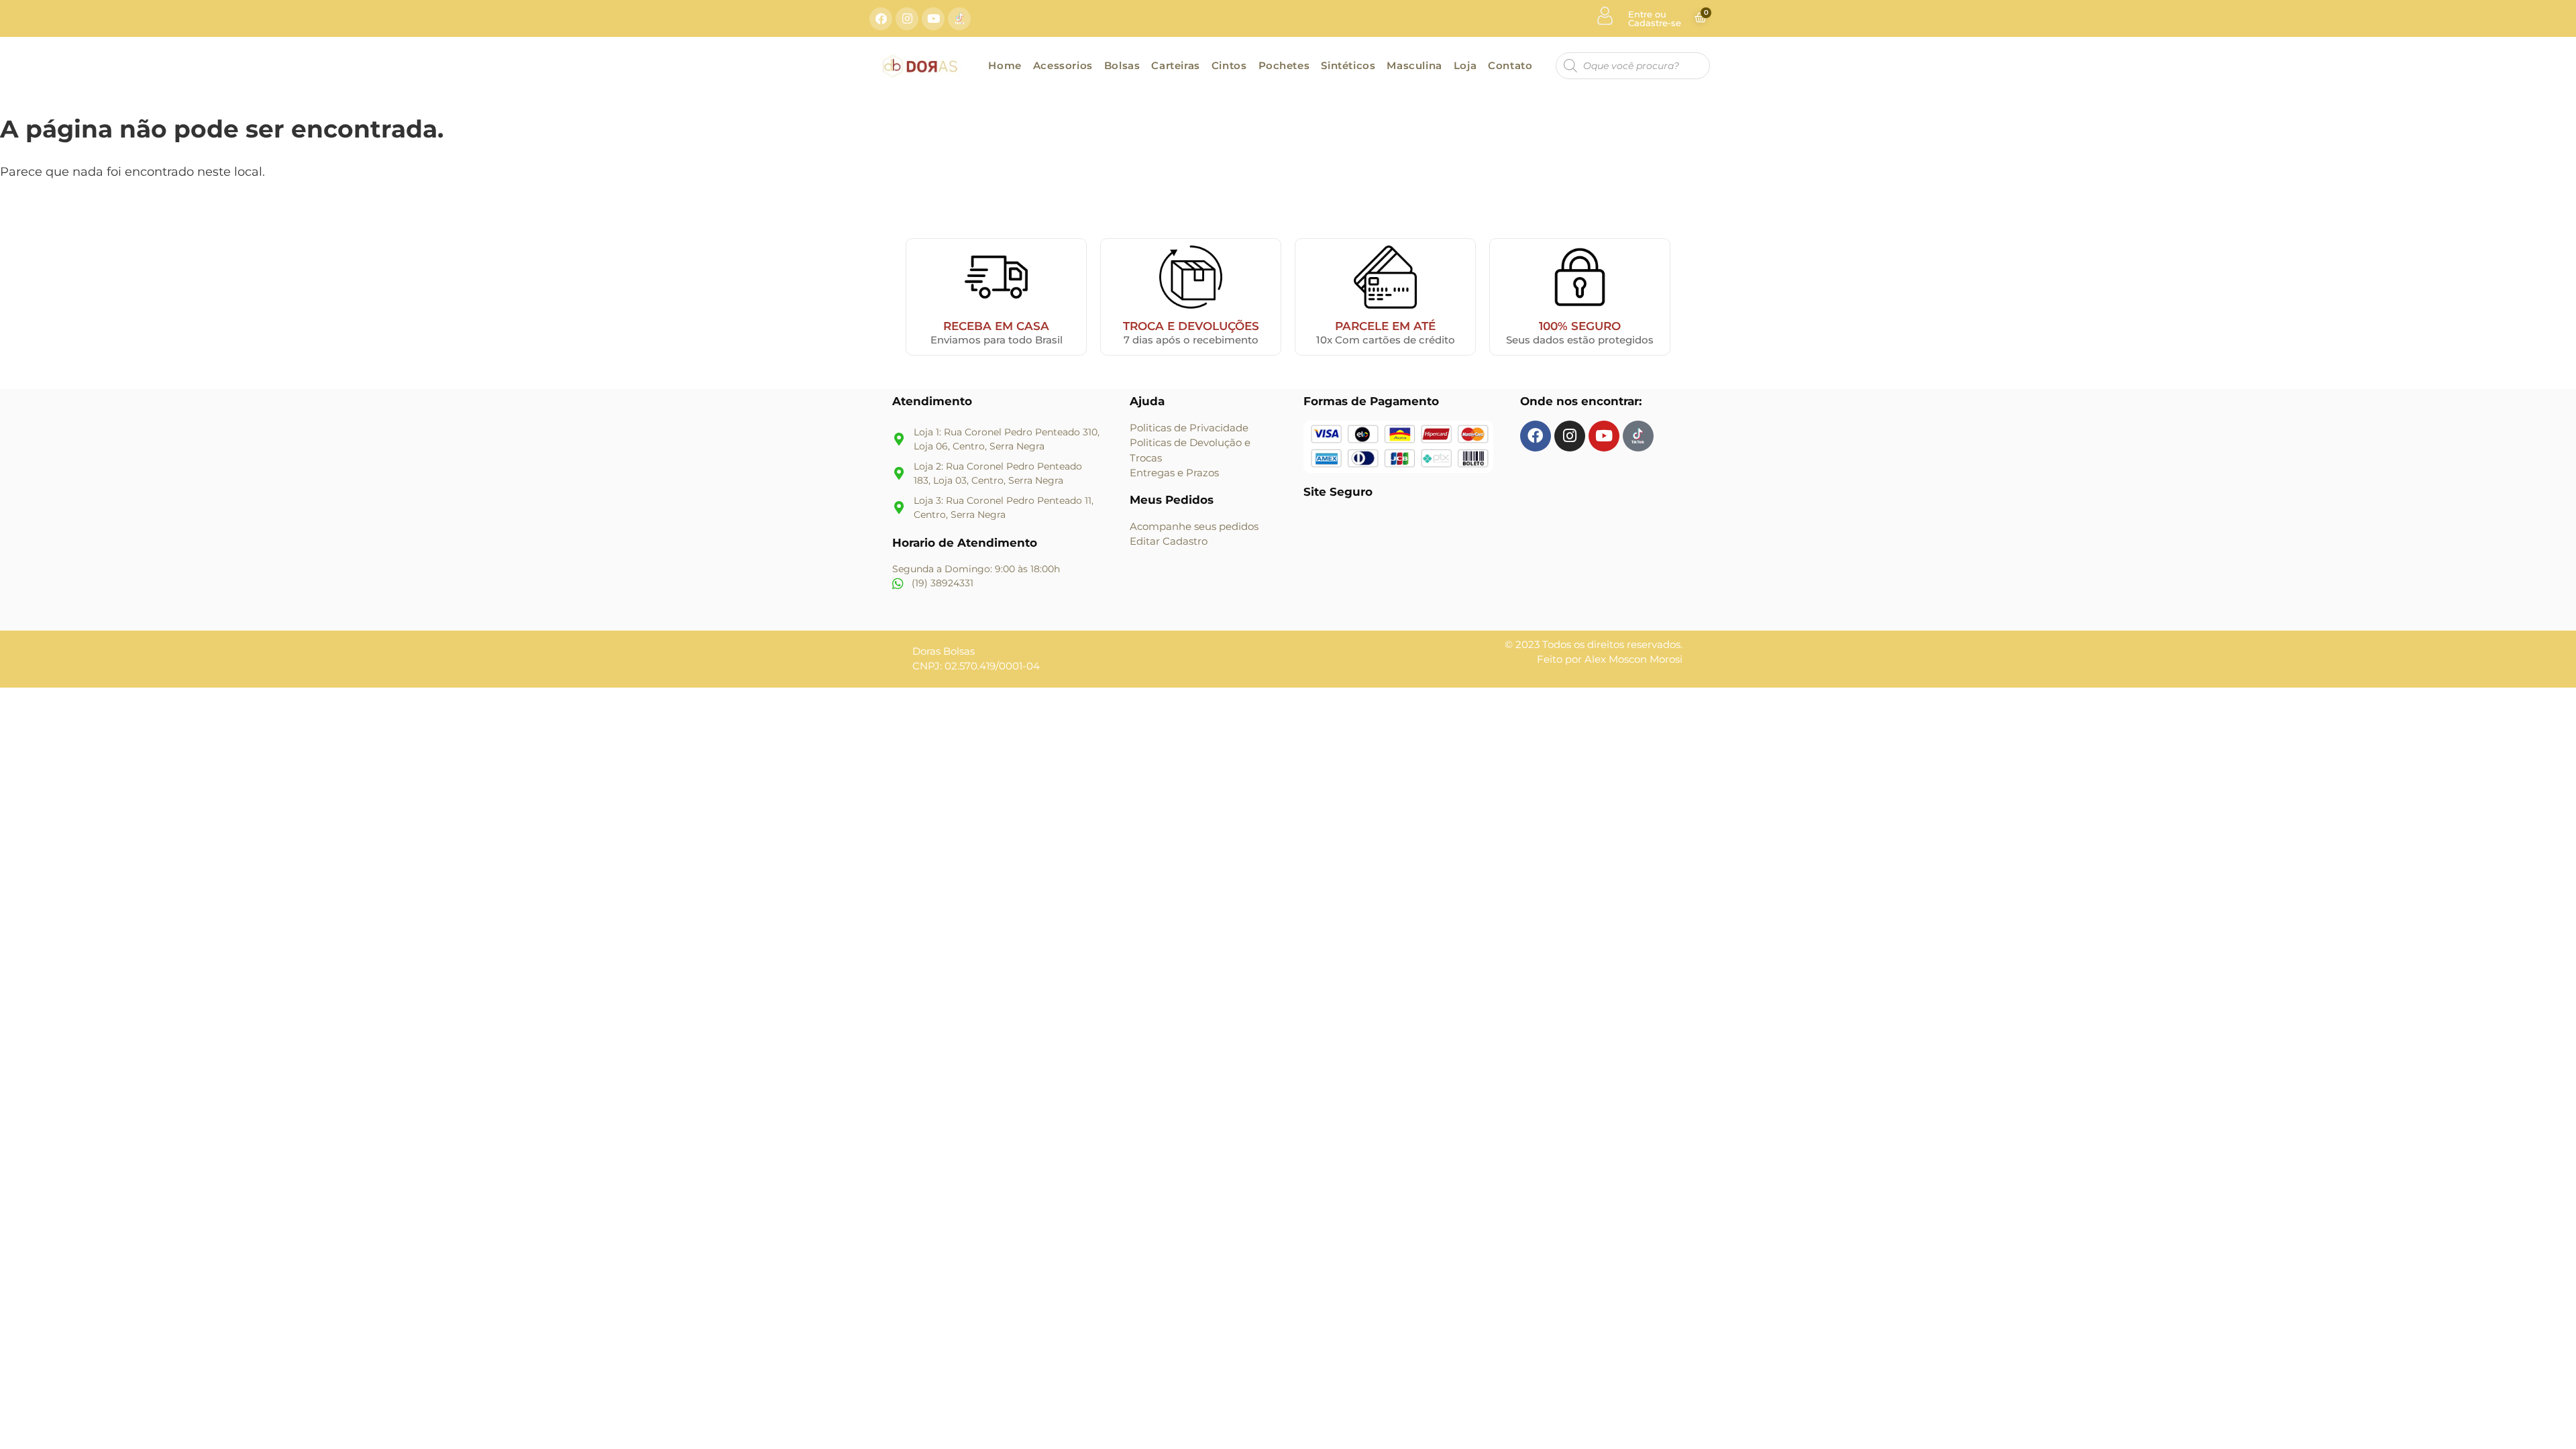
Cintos (1229, 65)
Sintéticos (1348, 65)
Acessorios (1063, 65)
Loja (1465, 65)
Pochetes (1284, 65)
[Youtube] (933, 19)
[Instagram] (907, 19)
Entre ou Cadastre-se (1655, 18)
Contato (1510, 65)
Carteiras (1175, 65)
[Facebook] (881, 19)
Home (1005, 65)
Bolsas (1122, 65)
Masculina (1414, 65)
